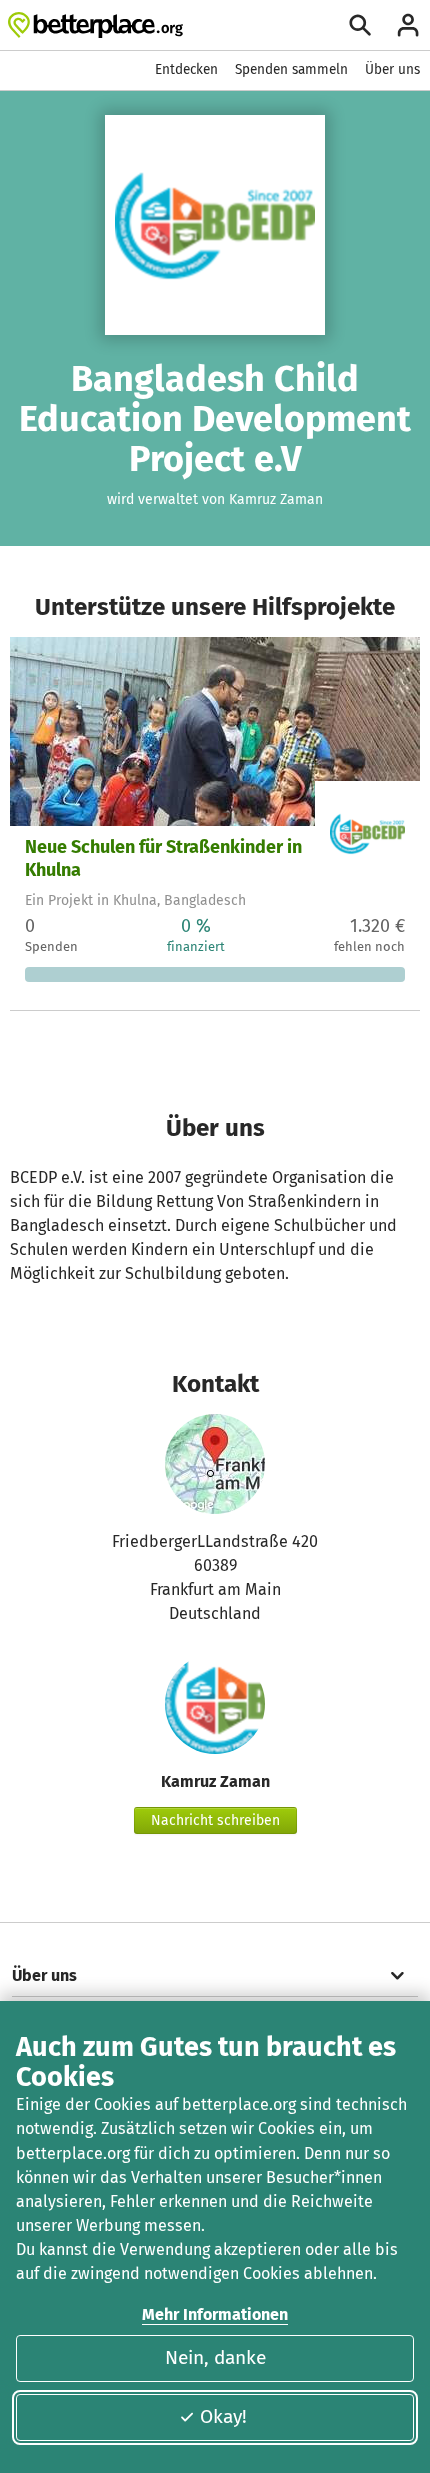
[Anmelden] (408, 25)
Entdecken (186, 69)
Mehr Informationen (215, 2314)
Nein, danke (215, 2357)
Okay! (223, 2416)
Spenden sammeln (291, 69)
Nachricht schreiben (215, 1820)
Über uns (392, 69)
